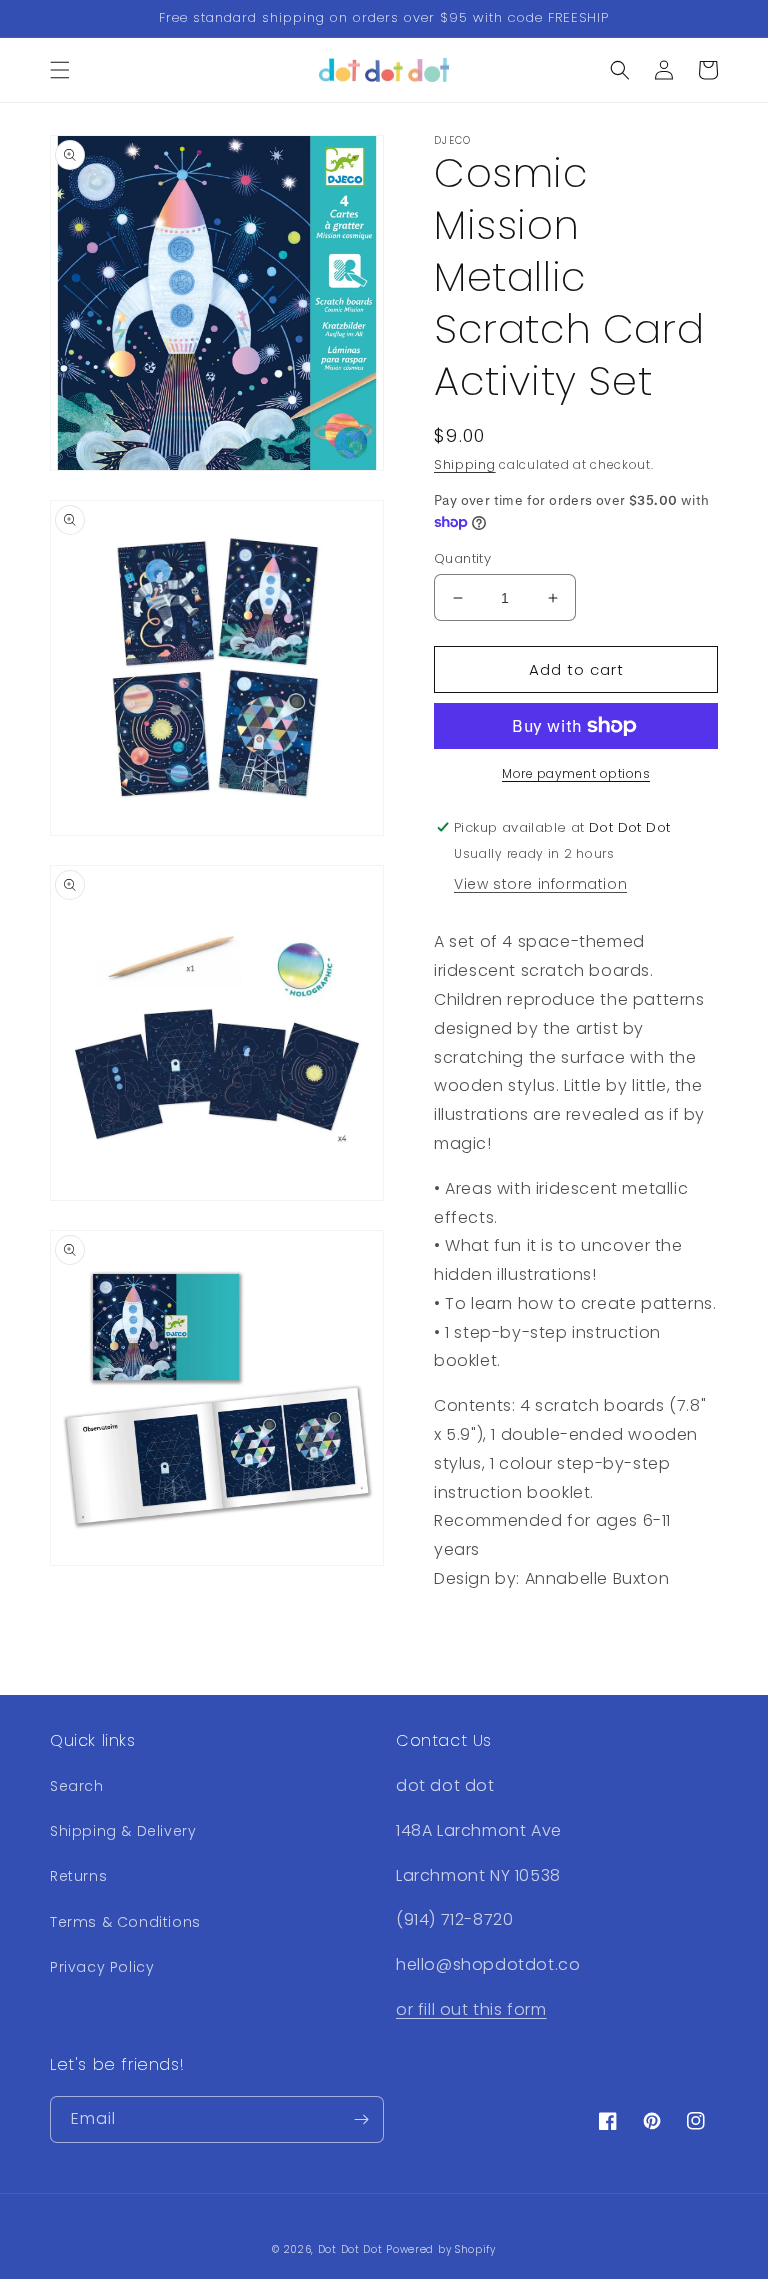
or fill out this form (471, 2009)
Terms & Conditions (125, 1922)
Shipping (465, 464)
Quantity (462, 558)
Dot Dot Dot (350, 2249)
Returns (78, 1876)
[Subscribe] (361, 2119)
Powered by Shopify (441, 2249)
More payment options (576, 773)
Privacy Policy (102, 1967)
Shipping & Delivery (123, 1831)
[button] (60, 70)
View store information (540, 884)
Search (77, 1786)
